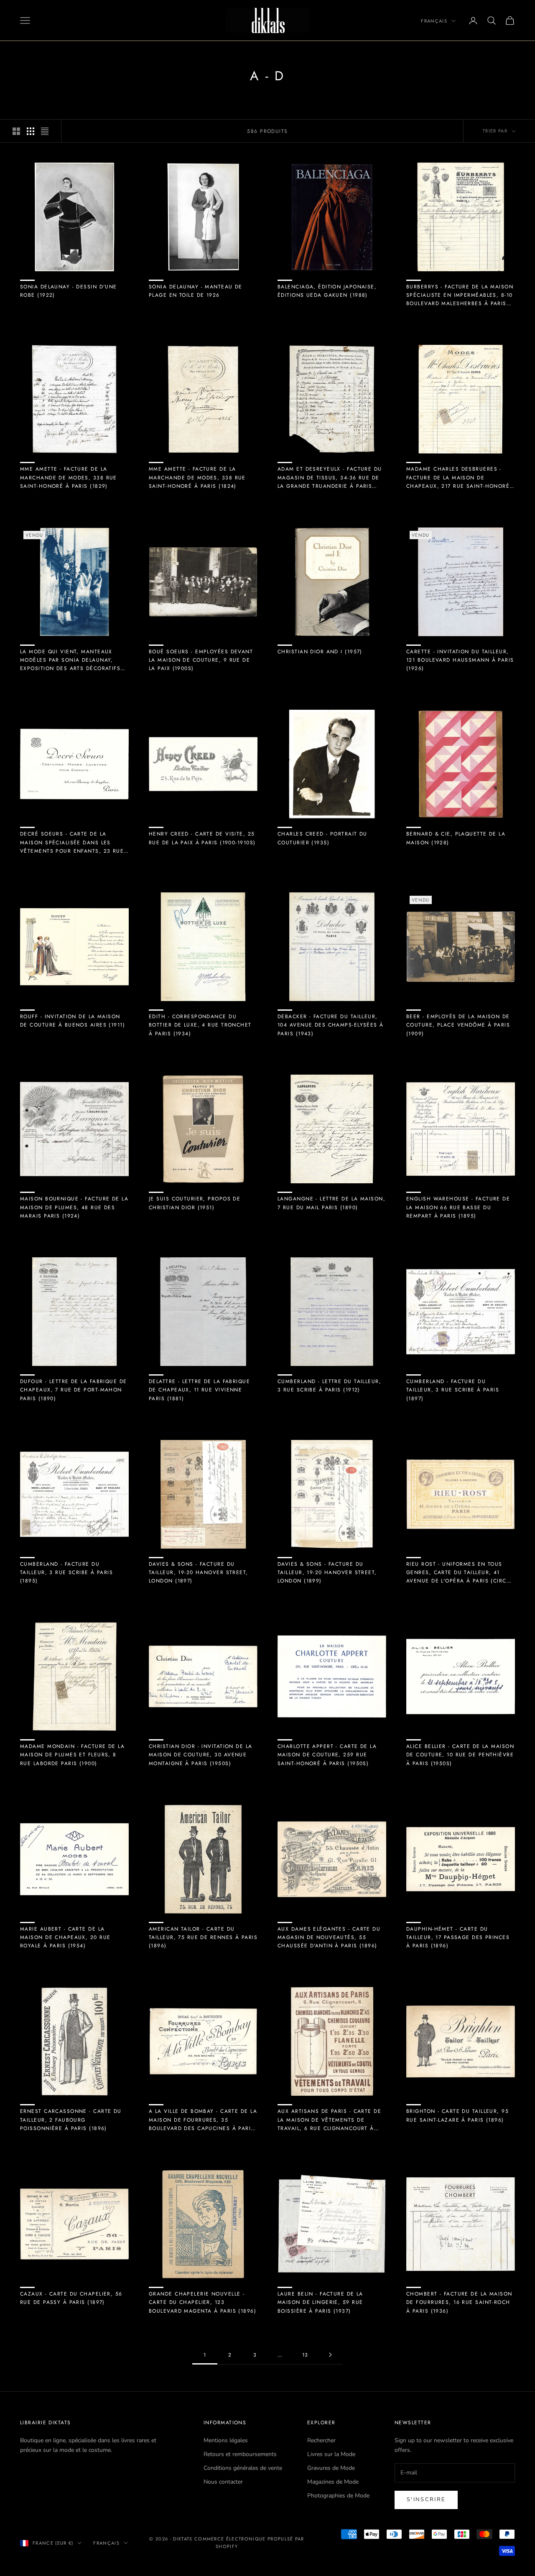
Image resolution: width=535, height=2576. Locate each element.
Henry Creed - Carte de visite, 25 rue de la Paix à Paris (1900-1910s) (202, 838)
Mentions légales (226, 2440)
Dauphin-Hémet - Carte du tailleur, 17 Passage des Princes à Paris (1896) (458, 1938)
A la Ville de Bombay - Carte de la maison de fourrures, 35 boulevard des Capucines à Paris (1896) (203, 2120)
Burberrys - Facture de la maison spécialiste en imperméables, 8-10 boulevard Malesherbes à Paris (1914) (460, 296)
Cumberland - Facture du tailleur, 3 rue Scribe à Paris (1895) (66, 1573)
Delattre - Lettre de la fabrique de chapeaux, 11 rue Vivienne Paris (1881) (199, 1390)
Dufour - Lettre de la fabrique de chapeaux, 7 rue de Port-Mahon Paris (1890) (74, 1390)
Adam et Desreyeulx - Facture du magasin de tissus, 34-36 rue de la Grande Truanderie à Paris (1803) (330, 478)
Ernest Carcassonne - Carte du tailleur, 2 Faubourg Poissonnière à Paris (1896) (71, 2120)
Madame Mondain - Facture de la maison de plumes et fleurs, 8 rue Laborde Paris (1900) (72, 1755)
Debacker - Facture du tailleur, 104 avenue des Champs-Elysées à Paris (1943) (331, 1025)
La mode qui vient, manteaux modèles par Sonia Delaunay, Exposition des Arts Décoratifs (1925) (70, 660)
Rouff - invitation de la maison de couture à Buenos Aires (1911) (73, 1021)
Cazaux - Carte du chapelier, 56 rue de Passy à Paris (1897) (71, 2298)
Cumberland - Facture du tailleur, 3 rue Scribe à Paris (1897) (453, 1390)
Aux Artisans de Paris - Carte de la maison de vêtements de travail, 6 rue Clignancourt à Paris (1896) (329, 2120)
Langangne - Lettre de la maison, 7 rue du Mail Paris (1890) (331, 1203)
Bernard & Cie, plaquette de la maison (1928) (456, 838)
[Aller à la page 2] (330, 2355)
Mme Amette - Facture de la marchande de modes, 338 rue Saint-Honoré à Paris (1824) (197, 478)
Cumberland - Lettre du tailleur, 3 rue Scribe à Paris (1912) (329, 1386)
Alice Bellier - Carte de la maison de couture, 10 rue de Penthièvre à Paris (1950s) (460, 1755)
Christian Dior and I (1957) (320, 652)
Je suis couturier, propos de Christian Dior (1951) (195, 1203)
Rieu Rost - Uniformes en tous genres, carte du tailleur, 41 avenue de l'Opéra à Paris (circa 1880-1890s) (458, 1573)
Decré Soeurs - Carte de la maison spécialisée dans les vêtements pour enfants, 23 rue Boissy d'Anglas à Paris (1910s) (72, 843)
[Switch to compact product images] (45, 131)
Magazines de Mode (333, 2482)
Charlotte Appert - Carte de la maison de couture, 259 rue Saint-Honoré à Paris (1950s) (327, 1755)
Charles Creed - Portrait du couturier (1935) (322, 838)
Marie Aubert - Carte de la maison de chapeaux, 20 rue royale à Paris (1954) (65, 1938)
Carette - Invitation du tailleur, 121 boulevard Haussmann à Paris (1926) (460, 660)
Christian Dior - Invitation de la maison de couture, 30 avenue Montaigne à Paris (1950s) (201, 1755)
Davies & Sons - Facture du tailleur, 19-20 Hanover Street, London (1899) (327, 1573)
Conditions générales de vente (243, 2468)
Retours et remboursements (240, 2454)
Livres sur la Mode (331, 2454)
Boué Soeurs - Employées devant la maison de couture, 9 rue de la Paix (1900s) (201, 660)
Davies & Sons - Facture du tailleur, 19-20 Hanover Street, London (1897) (199, 1573)
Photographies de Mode (338, 2496)
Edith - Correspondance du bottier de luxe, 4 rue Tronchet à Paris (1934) (200, 1025)
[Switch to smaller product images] (31, 131)
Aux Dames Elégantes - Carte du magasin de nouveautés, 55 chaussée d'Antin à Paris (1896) (329, 1938)
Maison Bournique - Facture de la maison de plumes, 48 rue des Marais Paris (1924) (74, 1207)
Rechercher (321, 2440)
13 (305, 2355)
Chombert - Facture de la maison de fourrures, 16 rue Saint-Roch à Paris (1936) (459, 2302)
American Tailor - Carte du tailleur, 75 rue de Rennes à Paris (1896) (203, 1938)
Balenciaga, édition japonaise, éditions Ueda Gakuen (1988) (327, 291)
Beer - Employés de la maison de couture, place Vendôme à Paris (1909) (458, 1025)
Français (434, 21)
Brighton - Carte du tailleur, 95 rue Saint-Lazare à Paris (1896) (457, 2115)
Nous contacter (223, 2482)
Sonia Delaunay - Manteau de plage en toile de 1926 (196, 291)
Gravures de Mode (331, 2468)
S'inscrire (426, 2500)
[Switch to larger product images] (16, 131)
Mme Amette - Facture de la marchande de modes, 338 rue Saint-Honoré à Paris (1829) (69, 478)
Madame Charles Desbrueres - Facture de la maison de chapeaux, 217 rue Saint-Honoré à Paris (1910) (458, 478)
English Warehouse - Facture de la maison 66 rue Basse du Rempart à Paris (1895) (458, 1207)
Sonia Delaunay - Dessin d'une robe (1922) (69, 291)
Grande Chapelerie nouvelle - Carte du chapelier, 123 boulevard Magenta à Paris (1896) (203, 2302)
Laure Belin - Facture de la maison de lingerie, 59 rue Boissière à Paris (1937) (320, 2302)
